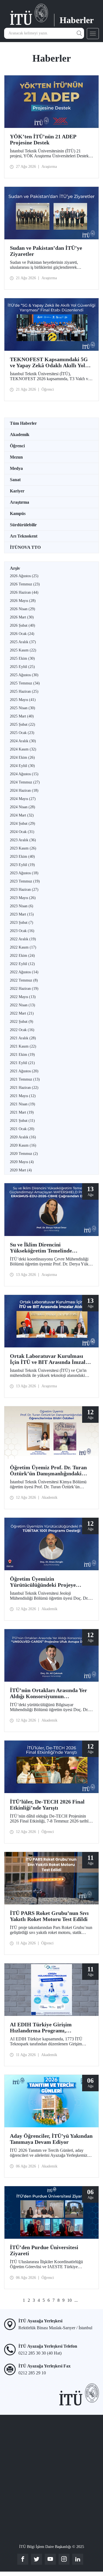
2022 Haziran (24, 989)
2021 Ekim (22, 1055)
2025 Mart (22, 716)
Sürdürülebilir (23, 525)
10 (69, 2300)
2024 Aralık (23, 741)
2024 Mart (22, 815)
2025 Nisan (23, 708)
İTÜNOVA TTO (25, 547)
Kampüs (18, 513)
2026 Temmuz (25, 584)
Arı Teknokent (24, 536)
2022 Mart (22, 1013)
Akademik (20, 435)
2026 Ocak (22, 634)
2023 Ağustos (24, 873)
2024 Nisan (23, 807)
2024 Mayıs (23, 799)
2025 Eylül (22, 667)
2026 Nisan (23, 609)
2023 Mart (22, 914)
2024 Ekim (22, 757)
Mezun (16, 457)
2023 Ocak (22, 931)
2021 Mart (22, 1112)
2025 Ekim (22, 658)
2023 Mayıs (23, 898)
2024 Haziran (24, 790)
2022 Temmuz (24, 980)
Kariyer (17, 491)
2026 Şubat (23, 625)
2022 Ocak (22, 1030)
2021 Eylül (22, 1063)
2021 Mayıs (23, 1096)
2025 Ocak (22, 733)
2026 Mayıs (23, 601)
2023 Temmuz (25, 881)
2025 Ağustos (24, 675)
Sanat (15, 480)
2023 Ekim (22, 857)
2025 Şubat (23, 724)
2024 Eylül (22, 766)
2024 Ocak (22, 832)
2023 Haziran (24, 890)
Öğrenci (17, 446)
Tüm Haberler (23, 423)
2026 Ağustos (24, 576)
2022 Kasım (23, 947)
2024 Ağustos (24, 774)
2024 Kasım (23, 749)
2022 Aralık (23, 939)
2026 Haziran (24, 592)
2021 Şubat (22, 1121)
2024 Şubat (23, 824)
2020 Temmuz (24, 1154)
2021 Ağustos (24, 1071)
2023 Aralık (23, 840)
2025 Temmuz (25, 683)
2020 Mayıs (22, 1162)
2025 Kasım (23, 650)
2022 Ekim (22, 956)
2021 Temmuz (25, 1079)
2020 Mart (21, 1170)
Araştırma (20, 502)
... (76, 2300)
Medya (16, 468)
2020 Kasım (23, 1145)
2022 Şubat (22, 1022)
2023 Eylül (22, 865)
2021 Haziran (24, 1088)
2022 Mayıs (23, 997)
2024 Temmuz (25, 782)
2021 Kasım (23, 1046)
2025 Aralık (23, 642)
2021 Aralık (23, 1038)
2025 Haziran (24, 691)
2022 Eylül (22, 964)
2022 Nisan (23, 1005)
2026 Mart (22, 617)
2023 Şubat (22, 923)
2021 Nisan (23, 1104)
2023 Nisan (22, 906)
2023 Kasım (23, 848)
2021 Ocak (22, 1129)
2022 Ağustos (24, 972)
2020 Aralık (23, 1137)
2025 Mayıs (23, 700)
